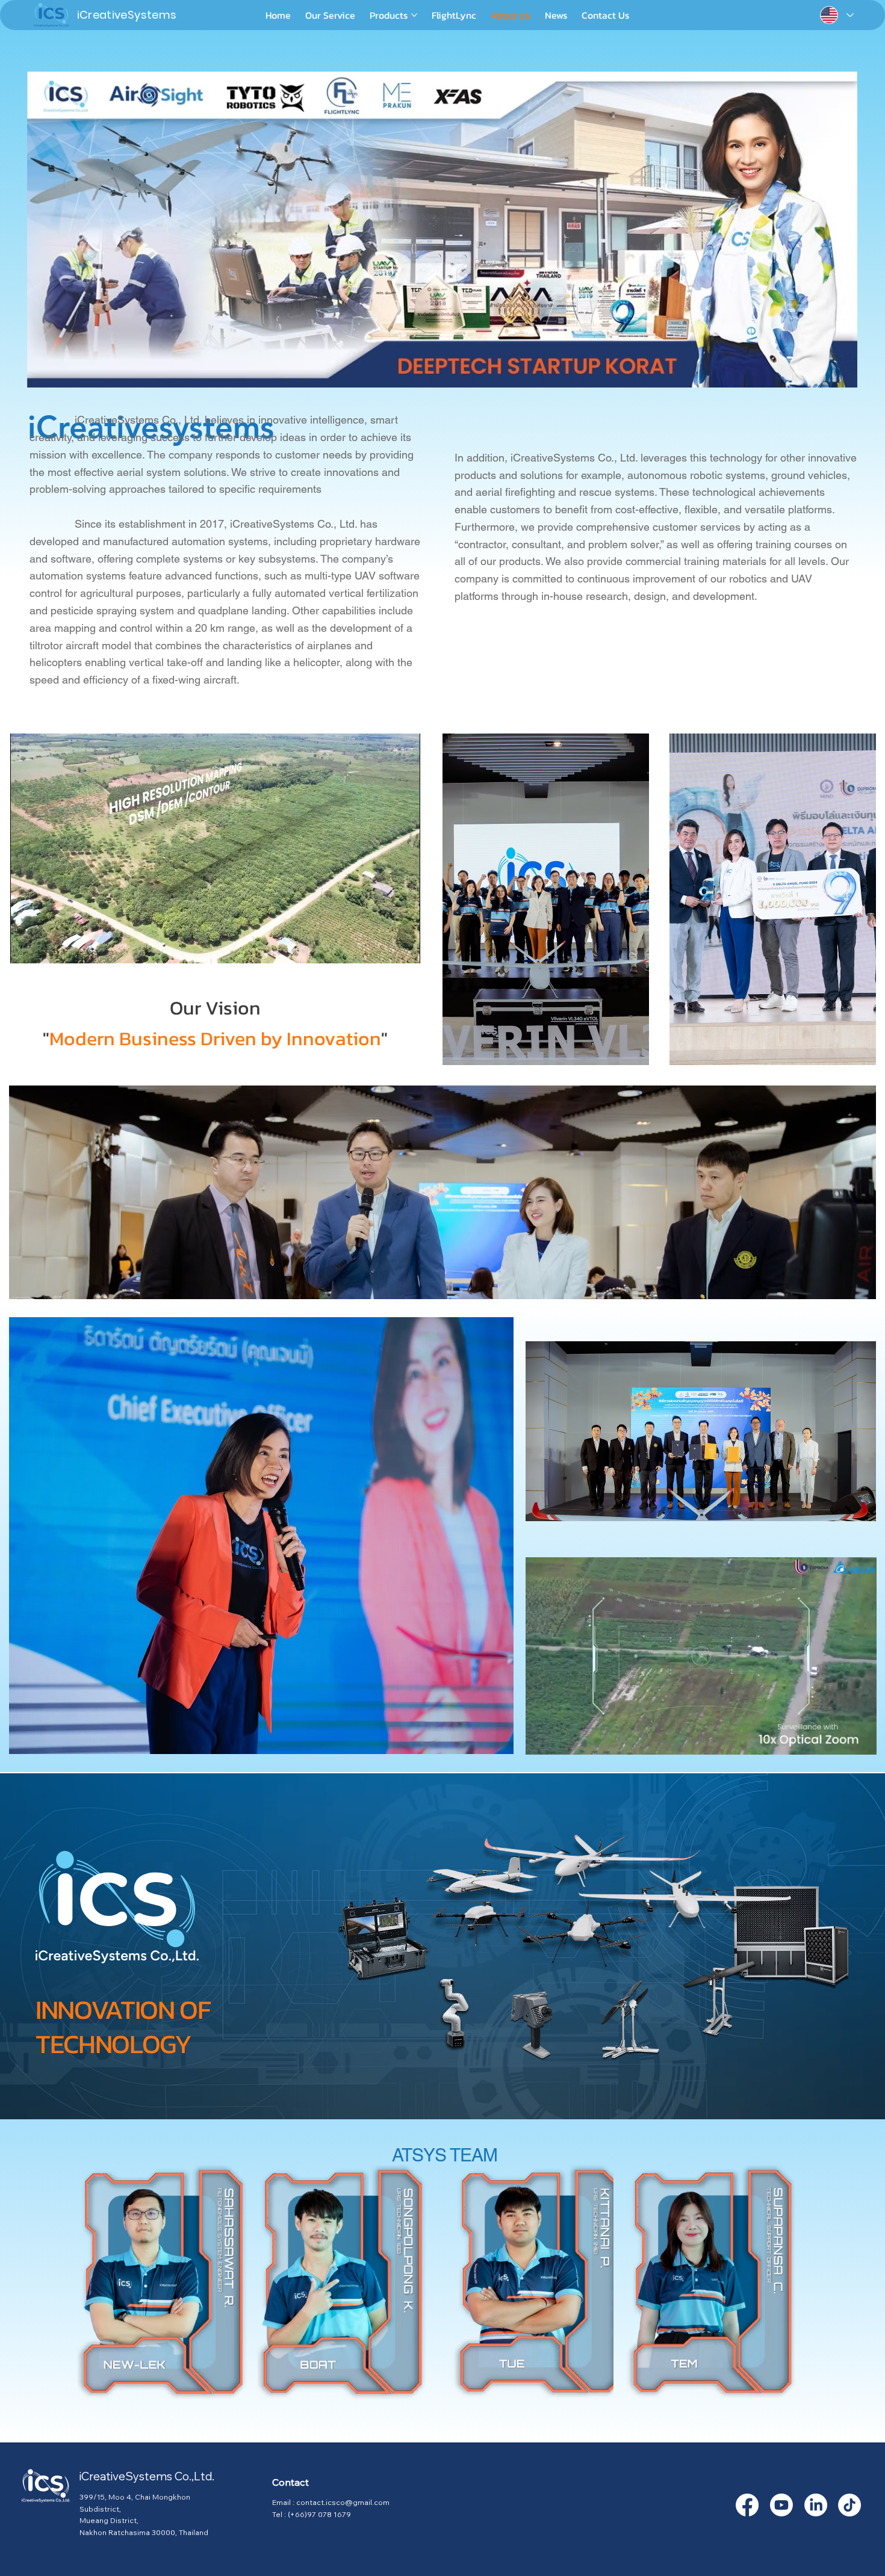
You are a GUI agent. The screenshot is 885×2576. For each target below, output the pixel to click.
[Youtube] (781, 2505)
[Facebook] (747, 2505)
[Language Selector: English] (836, 15)
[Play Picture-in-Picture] (383, 947)
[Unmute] (46, 947)
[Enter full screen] (404, 947)
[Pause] (26, 947)
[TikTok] (849, 2505)
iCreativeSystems (127, 15)
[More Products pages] (414, 15)
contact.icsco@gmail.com (343, 2502)
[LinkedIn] (816, 2505)
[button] (855, 1740)
